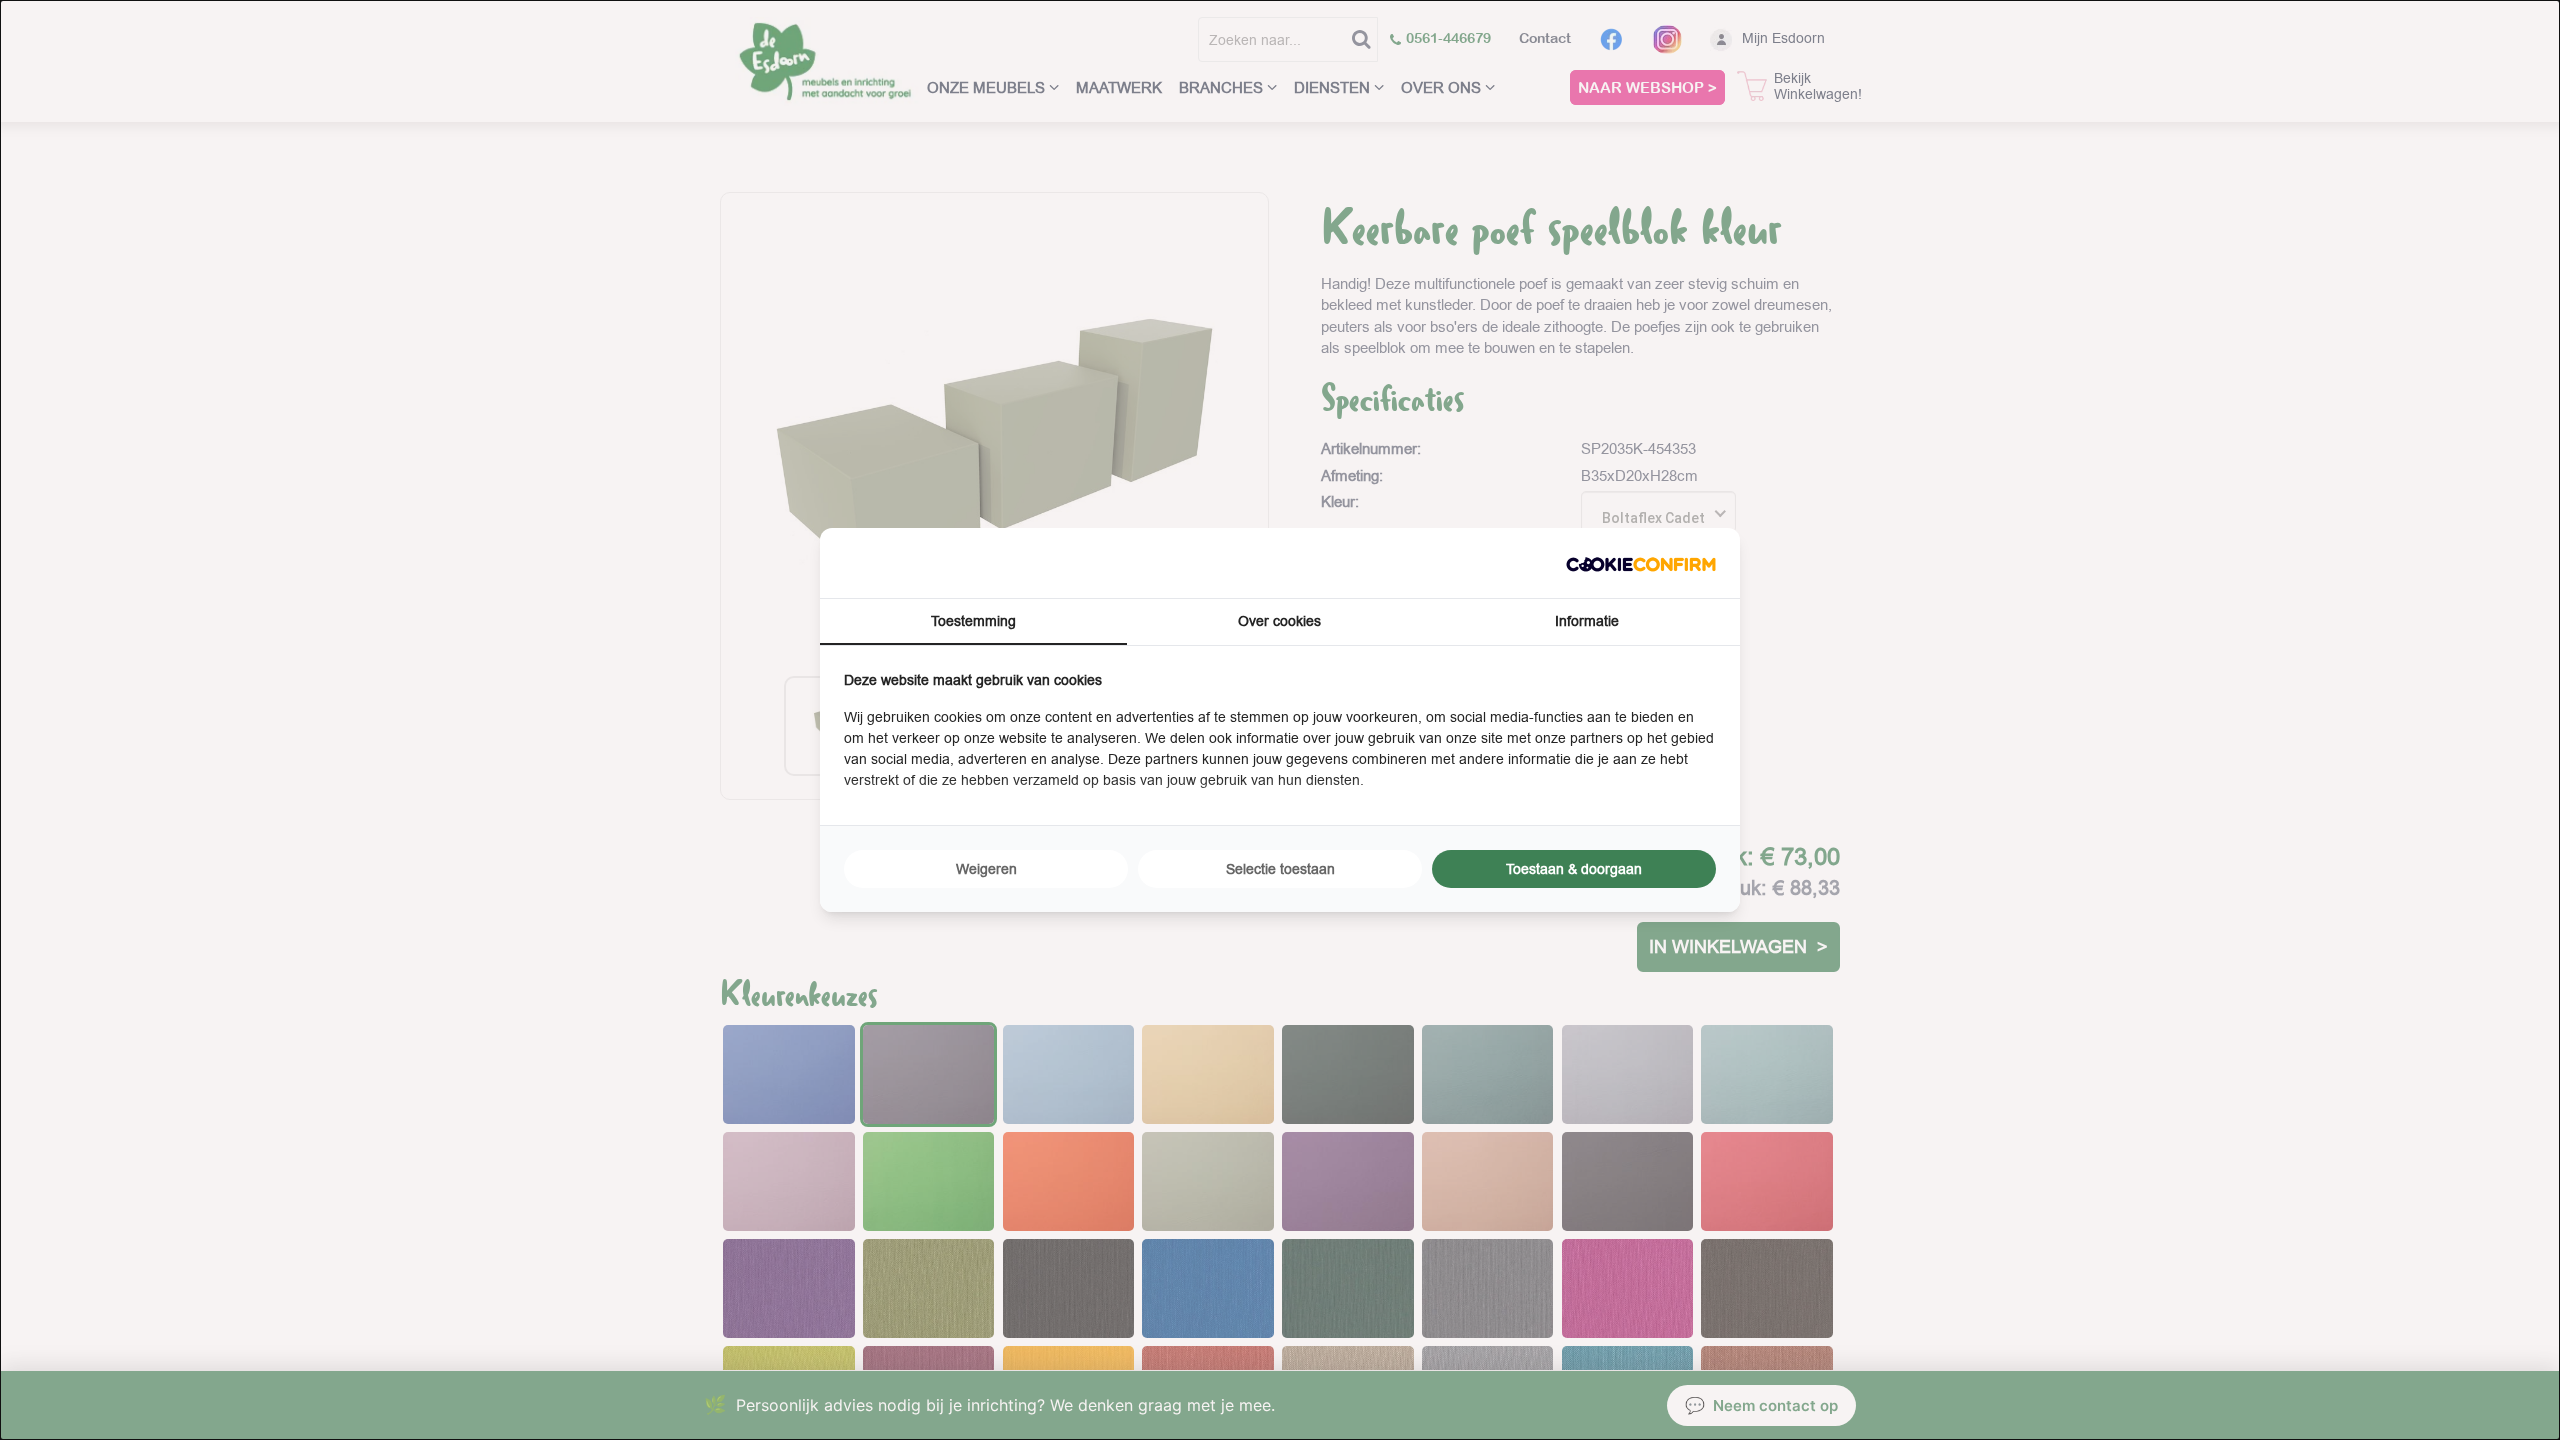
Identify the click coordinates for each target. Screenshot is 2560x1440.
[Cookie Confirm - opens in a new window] (1641, 562)
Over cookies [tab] (1279, 621)
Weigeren (986, 869)
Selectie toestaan (1280, 869)
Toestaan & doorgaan (1574, 869)
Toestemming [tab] (973, 621)
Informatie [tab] (1587, 621)
